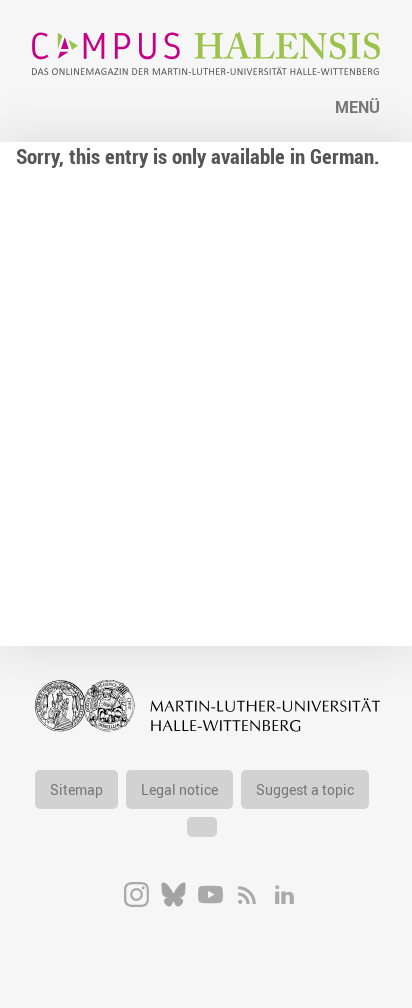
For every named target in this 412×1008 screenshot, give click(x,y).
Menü (357, 107)
